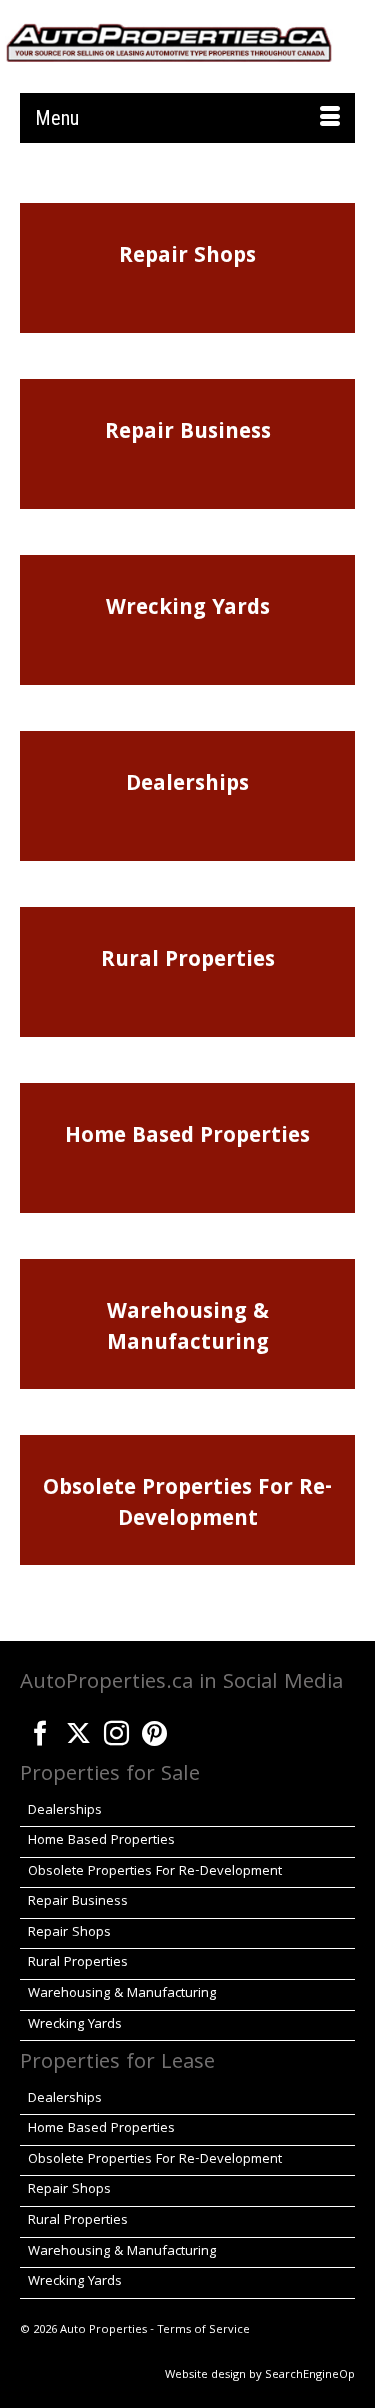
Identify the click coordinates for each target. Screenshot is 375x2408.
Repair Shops (187, 257)
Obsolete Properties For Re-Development (187, 1505)
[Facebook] (40, 1729)
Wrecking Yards (188, 609)
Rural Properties (188, 961)
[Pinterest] (154, 1729)
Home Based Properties (187, 1137)
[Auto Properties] (169, 41)
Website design (205, 2375)
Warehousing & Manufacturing (188, 1329)
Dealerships (187, 785)
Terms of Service (203, 2330)
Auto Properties (103, 2330)
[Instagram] (116, 1729)
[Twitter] (78, 1729)
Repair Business (188, 433)
